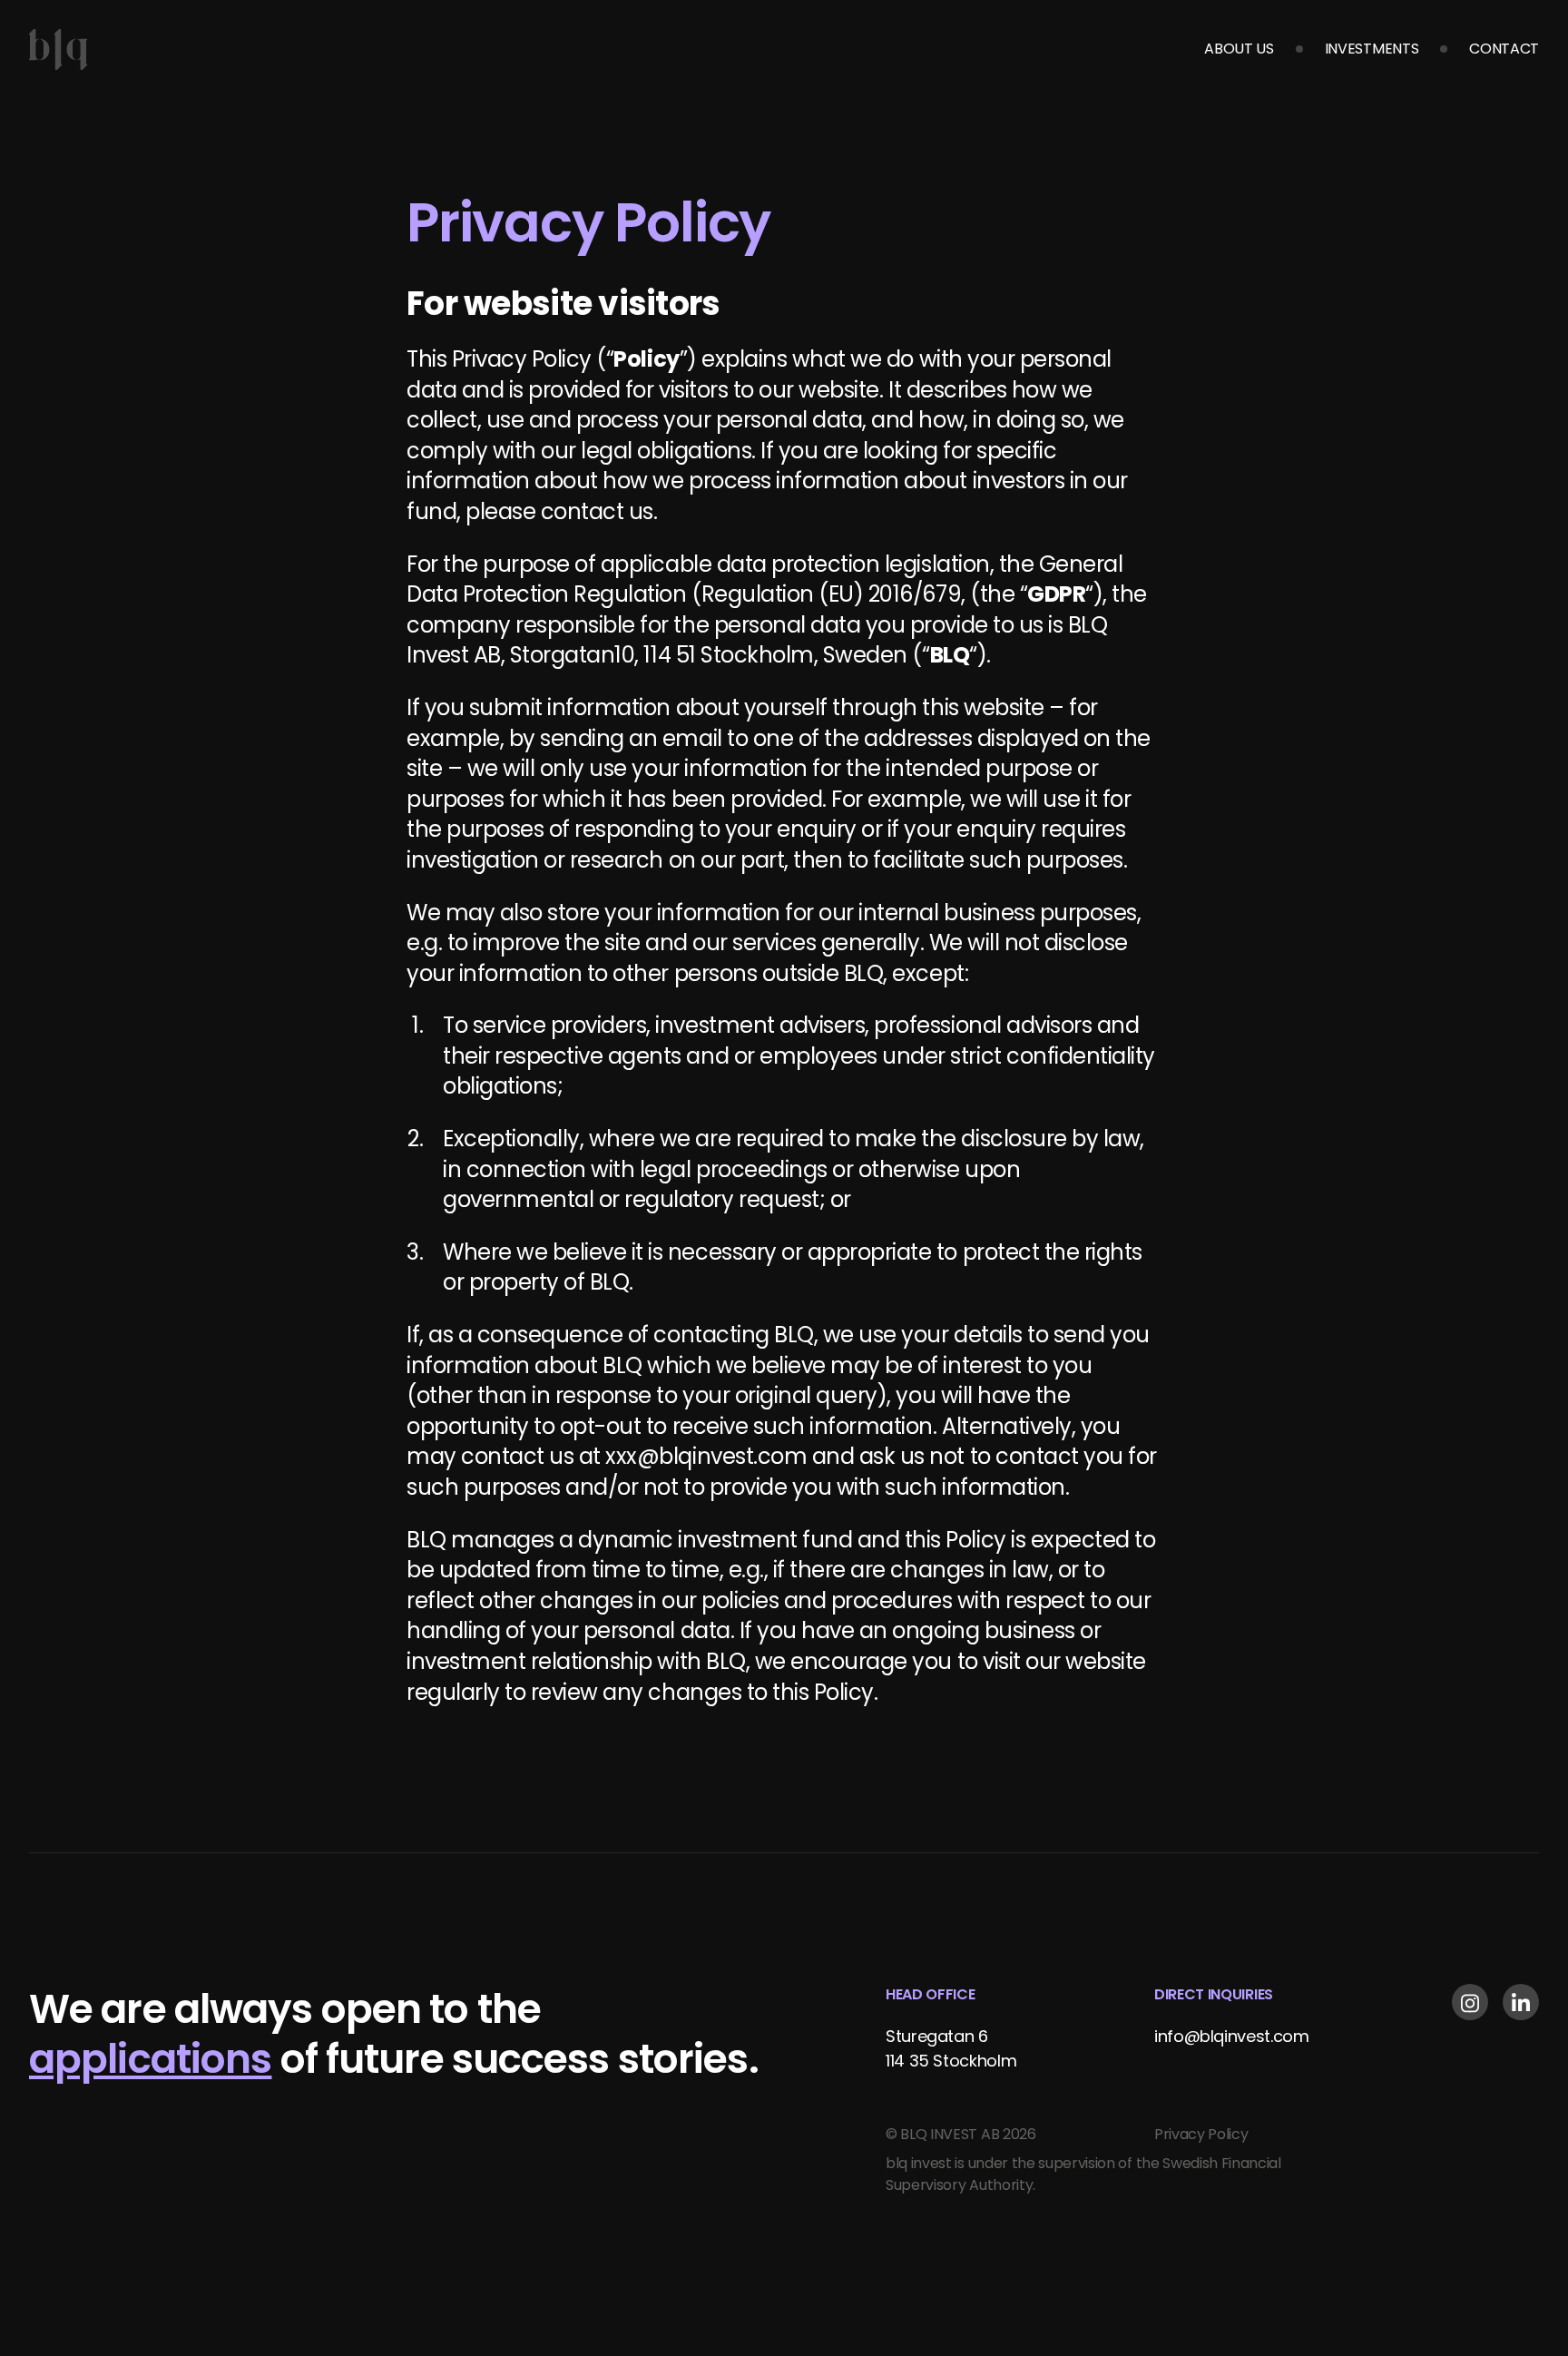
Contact (1504, 49)
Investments (1372, 49)
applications (150, 2059)
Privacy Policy (1201, 2134)
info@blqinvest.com (1232, 2036)
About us (1239, 49)
